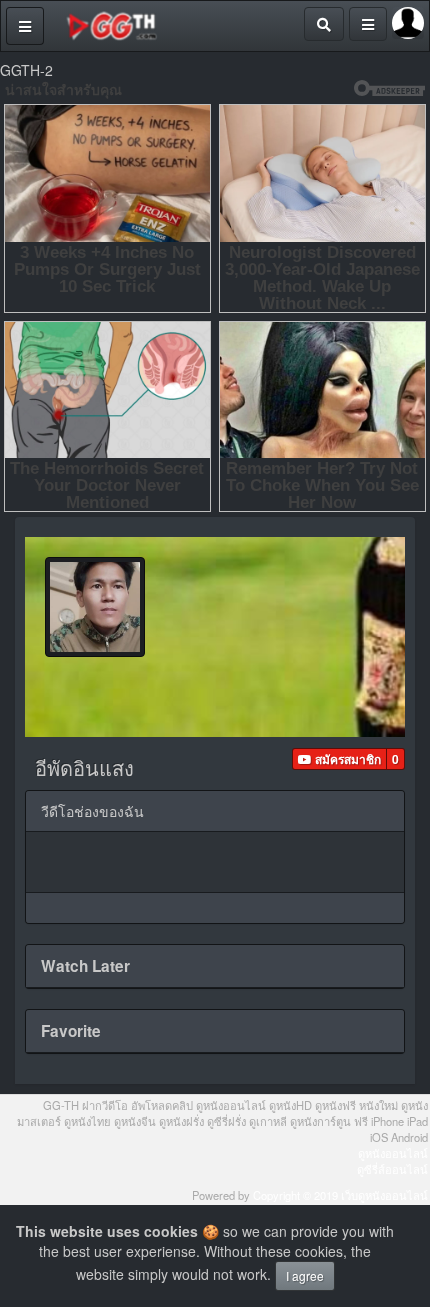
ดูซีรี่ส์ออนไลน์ (392, 1169)
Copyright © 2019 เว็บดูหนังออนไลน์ (340, 1195)
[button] (339, 759)
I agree (305, 1275)
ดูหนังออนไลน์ (393, 1153)
